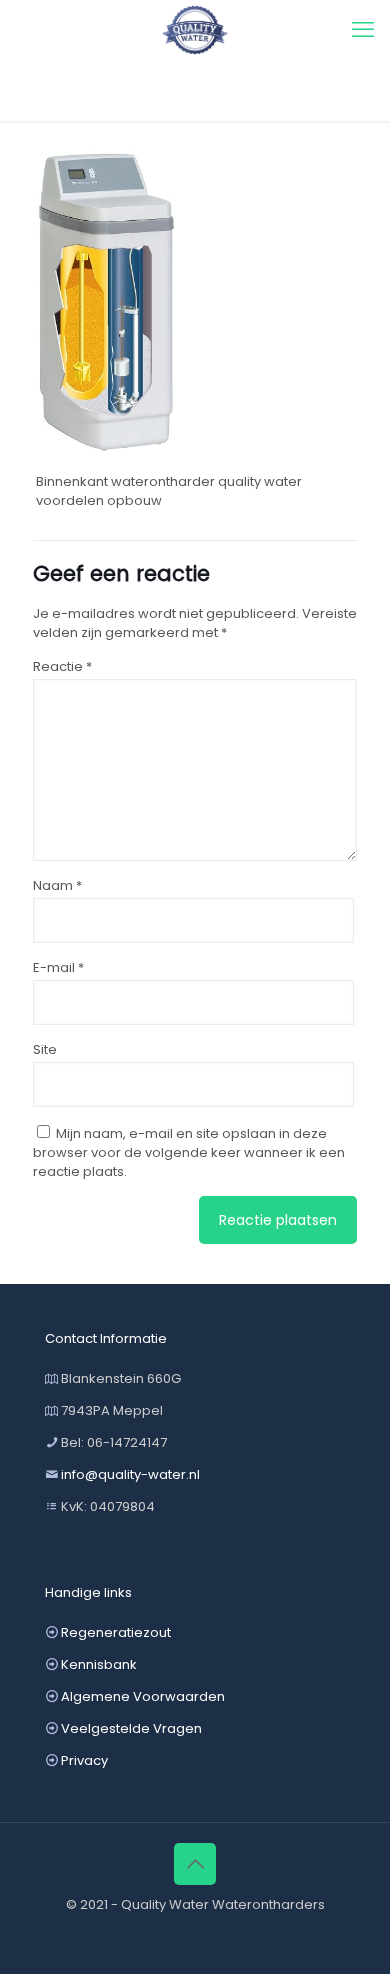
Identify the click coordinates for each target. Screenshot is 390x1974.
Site (45, 1049)
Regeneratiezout (116, 1632)
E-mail (58, 967)
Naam (57, 885)
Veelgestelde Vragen (131, 1728)
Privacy (84, 1760)
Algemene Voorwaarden (143, 1696)
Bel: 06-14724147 (114, 1442)
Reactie (62, 666)
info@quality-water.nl (130, 1474)
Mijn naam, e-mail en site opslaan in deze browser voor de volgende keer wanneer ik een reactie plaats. (189, 1152)
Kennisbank (99, 1664)
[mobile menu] (363, 30)
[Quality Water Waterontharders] (195, 30)
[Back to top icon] (195, 1864)
